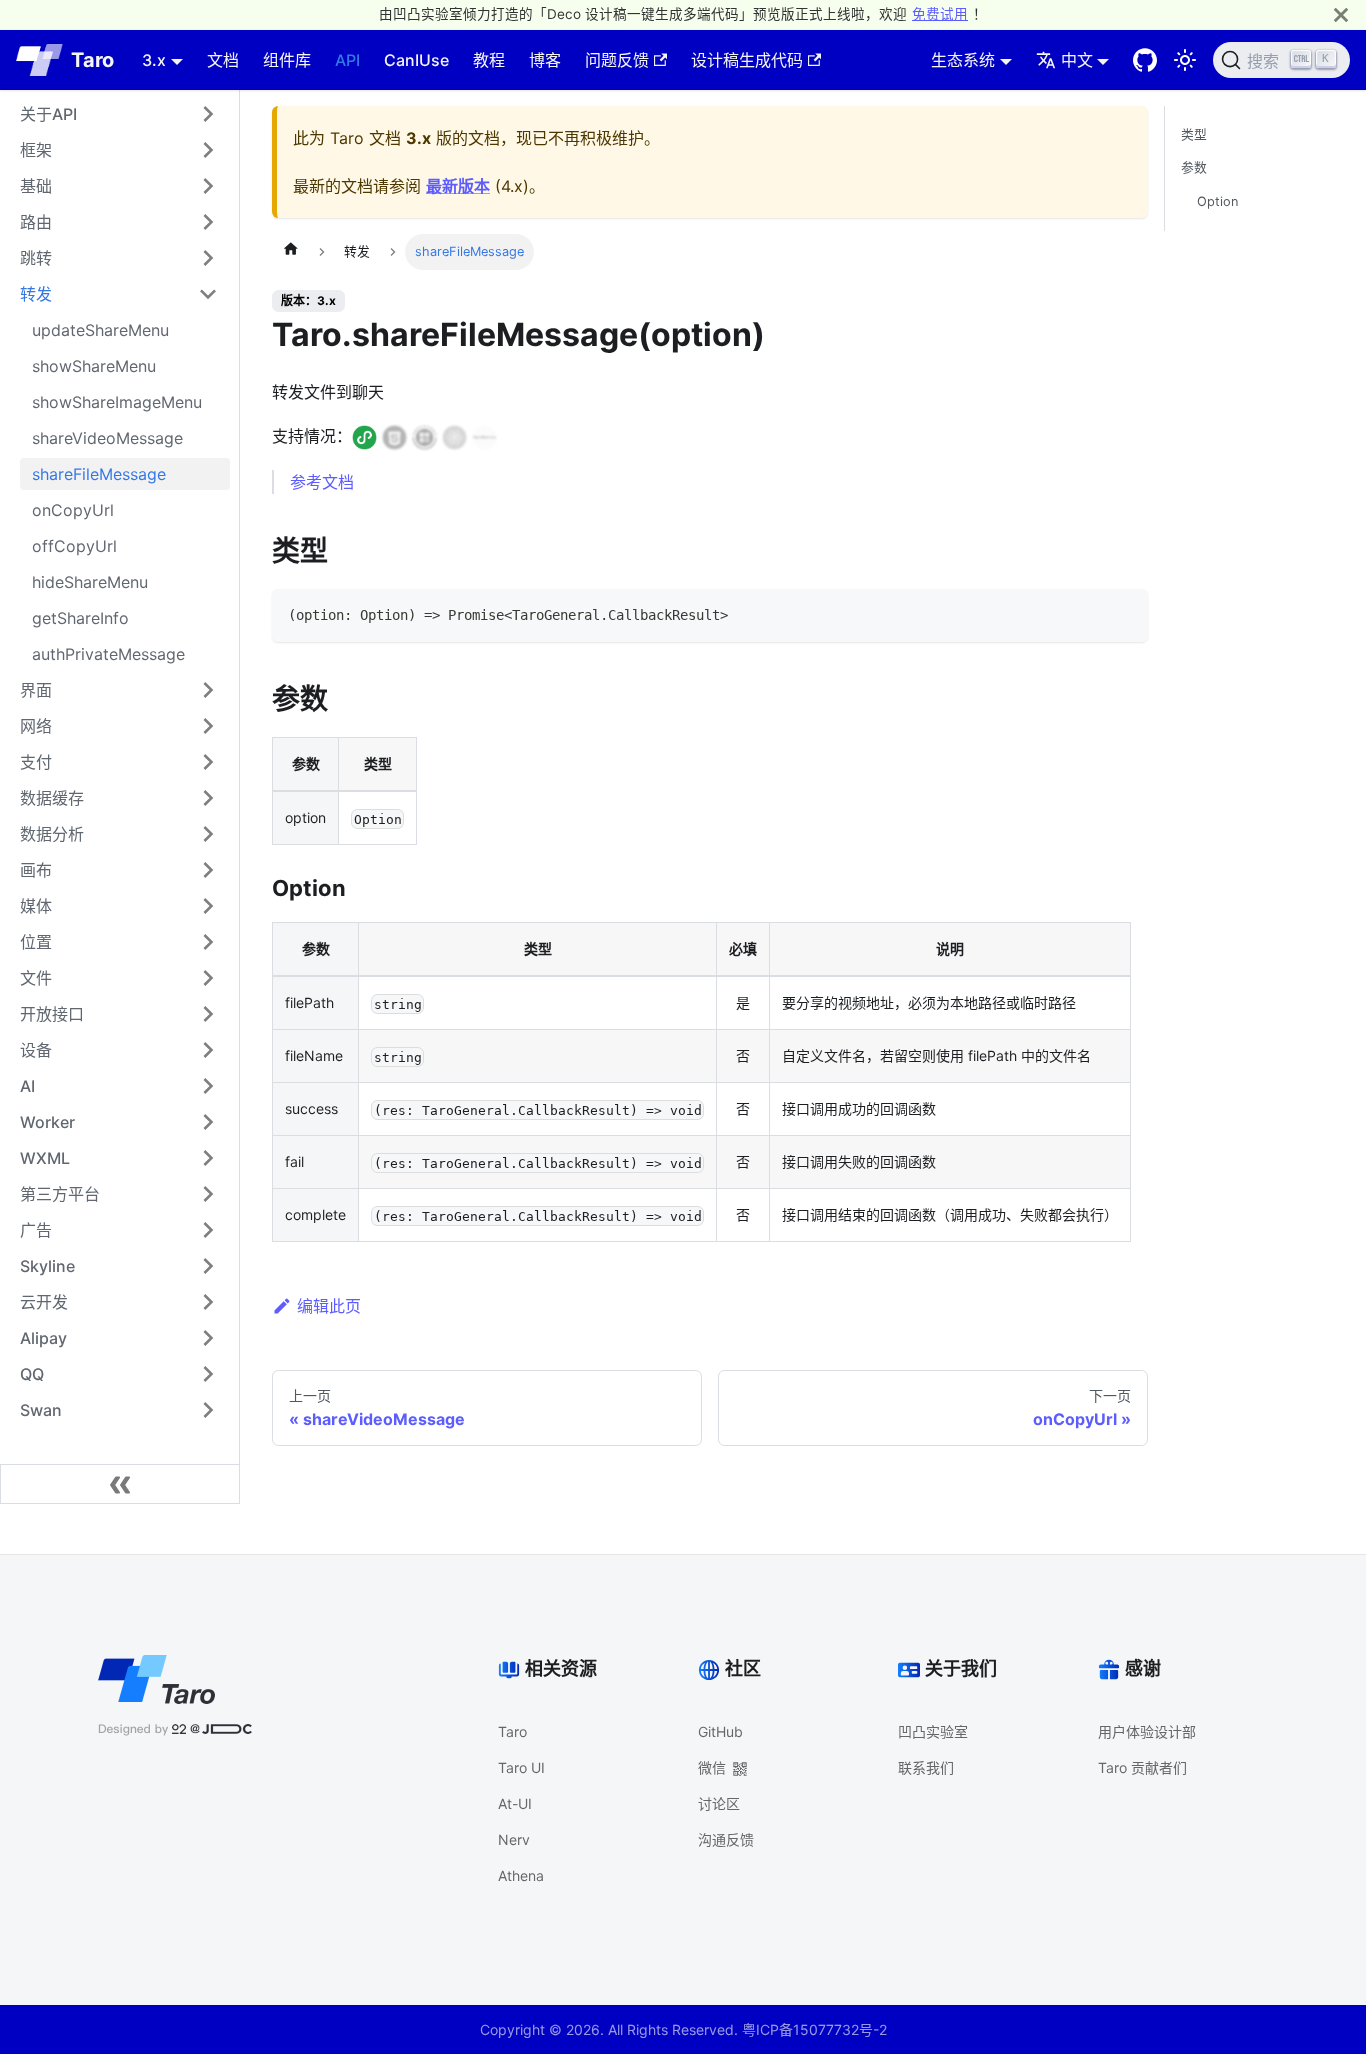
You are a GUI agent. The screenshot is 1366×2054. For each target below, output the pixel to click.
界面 (36, 690)
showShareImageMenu (117, 402)
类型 (1194, 134)
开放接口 (52, 1014)
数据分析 (52, 834)
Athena (521, 1875)
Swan (41, 1410)
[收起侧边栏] (120, 1484)
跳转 (36, 258)
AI (27, 1086)
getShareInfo (80, 618)
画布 (36, 870)
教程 (489, 60)
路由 (36, 222)
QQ (32, 1374)
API (347, 60)
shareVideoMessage (107, 438)
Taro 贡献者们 (1142, 1767)
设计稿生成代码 (747, 60)
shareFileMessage (99, 474)
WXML (45, 1158)
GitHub (720, 1731)
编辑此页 (329, 1306)
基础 (36, 186)
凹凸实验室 (933, 1731)
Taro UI (521, 1767)
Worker (47, 1122)
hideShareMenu (90, 582)
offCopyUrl (74, 546)
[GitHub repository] (1145, 60)
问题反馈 (617, 60)
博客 (545, 60)
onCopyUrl (73, 510)
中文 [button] (1077, 60)
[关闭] (1341, 14)
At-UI (515, 1803)
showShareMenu (94, 366)
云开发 (44, 1302)
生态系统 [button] (963, 60)
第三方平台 (60, 1194)
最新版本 (458, 186)
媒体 (36, 906)
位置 (36, 942)
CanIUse (416, 60)
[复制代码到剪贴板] (1123, 613)
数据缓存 (52, 798)
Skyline (47, 1266)
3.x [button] (154, 60)
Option (1217, 201)
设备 (36, 1050)
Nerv (514, 1839)
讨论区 (719, 1803)
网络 (36, 726)
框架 (36, 150)
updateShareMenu (100, 330)
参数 (1194, 168)
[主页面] (291, 252)
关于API (48, 114)
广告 (36, 1230)
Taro (512, 1731)
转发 (36, 294)
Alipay (43, 1338)
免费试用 (940, 14)
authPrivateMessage (108, 654)
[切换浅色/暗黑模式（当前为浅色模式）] (1185, 60)
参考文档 (322, 482)
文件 (36, 978)
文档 (223, 60)
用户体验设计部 (1147, 1731)
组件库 (287, 60)
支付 (36, 762)
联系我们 (926, 1767)
